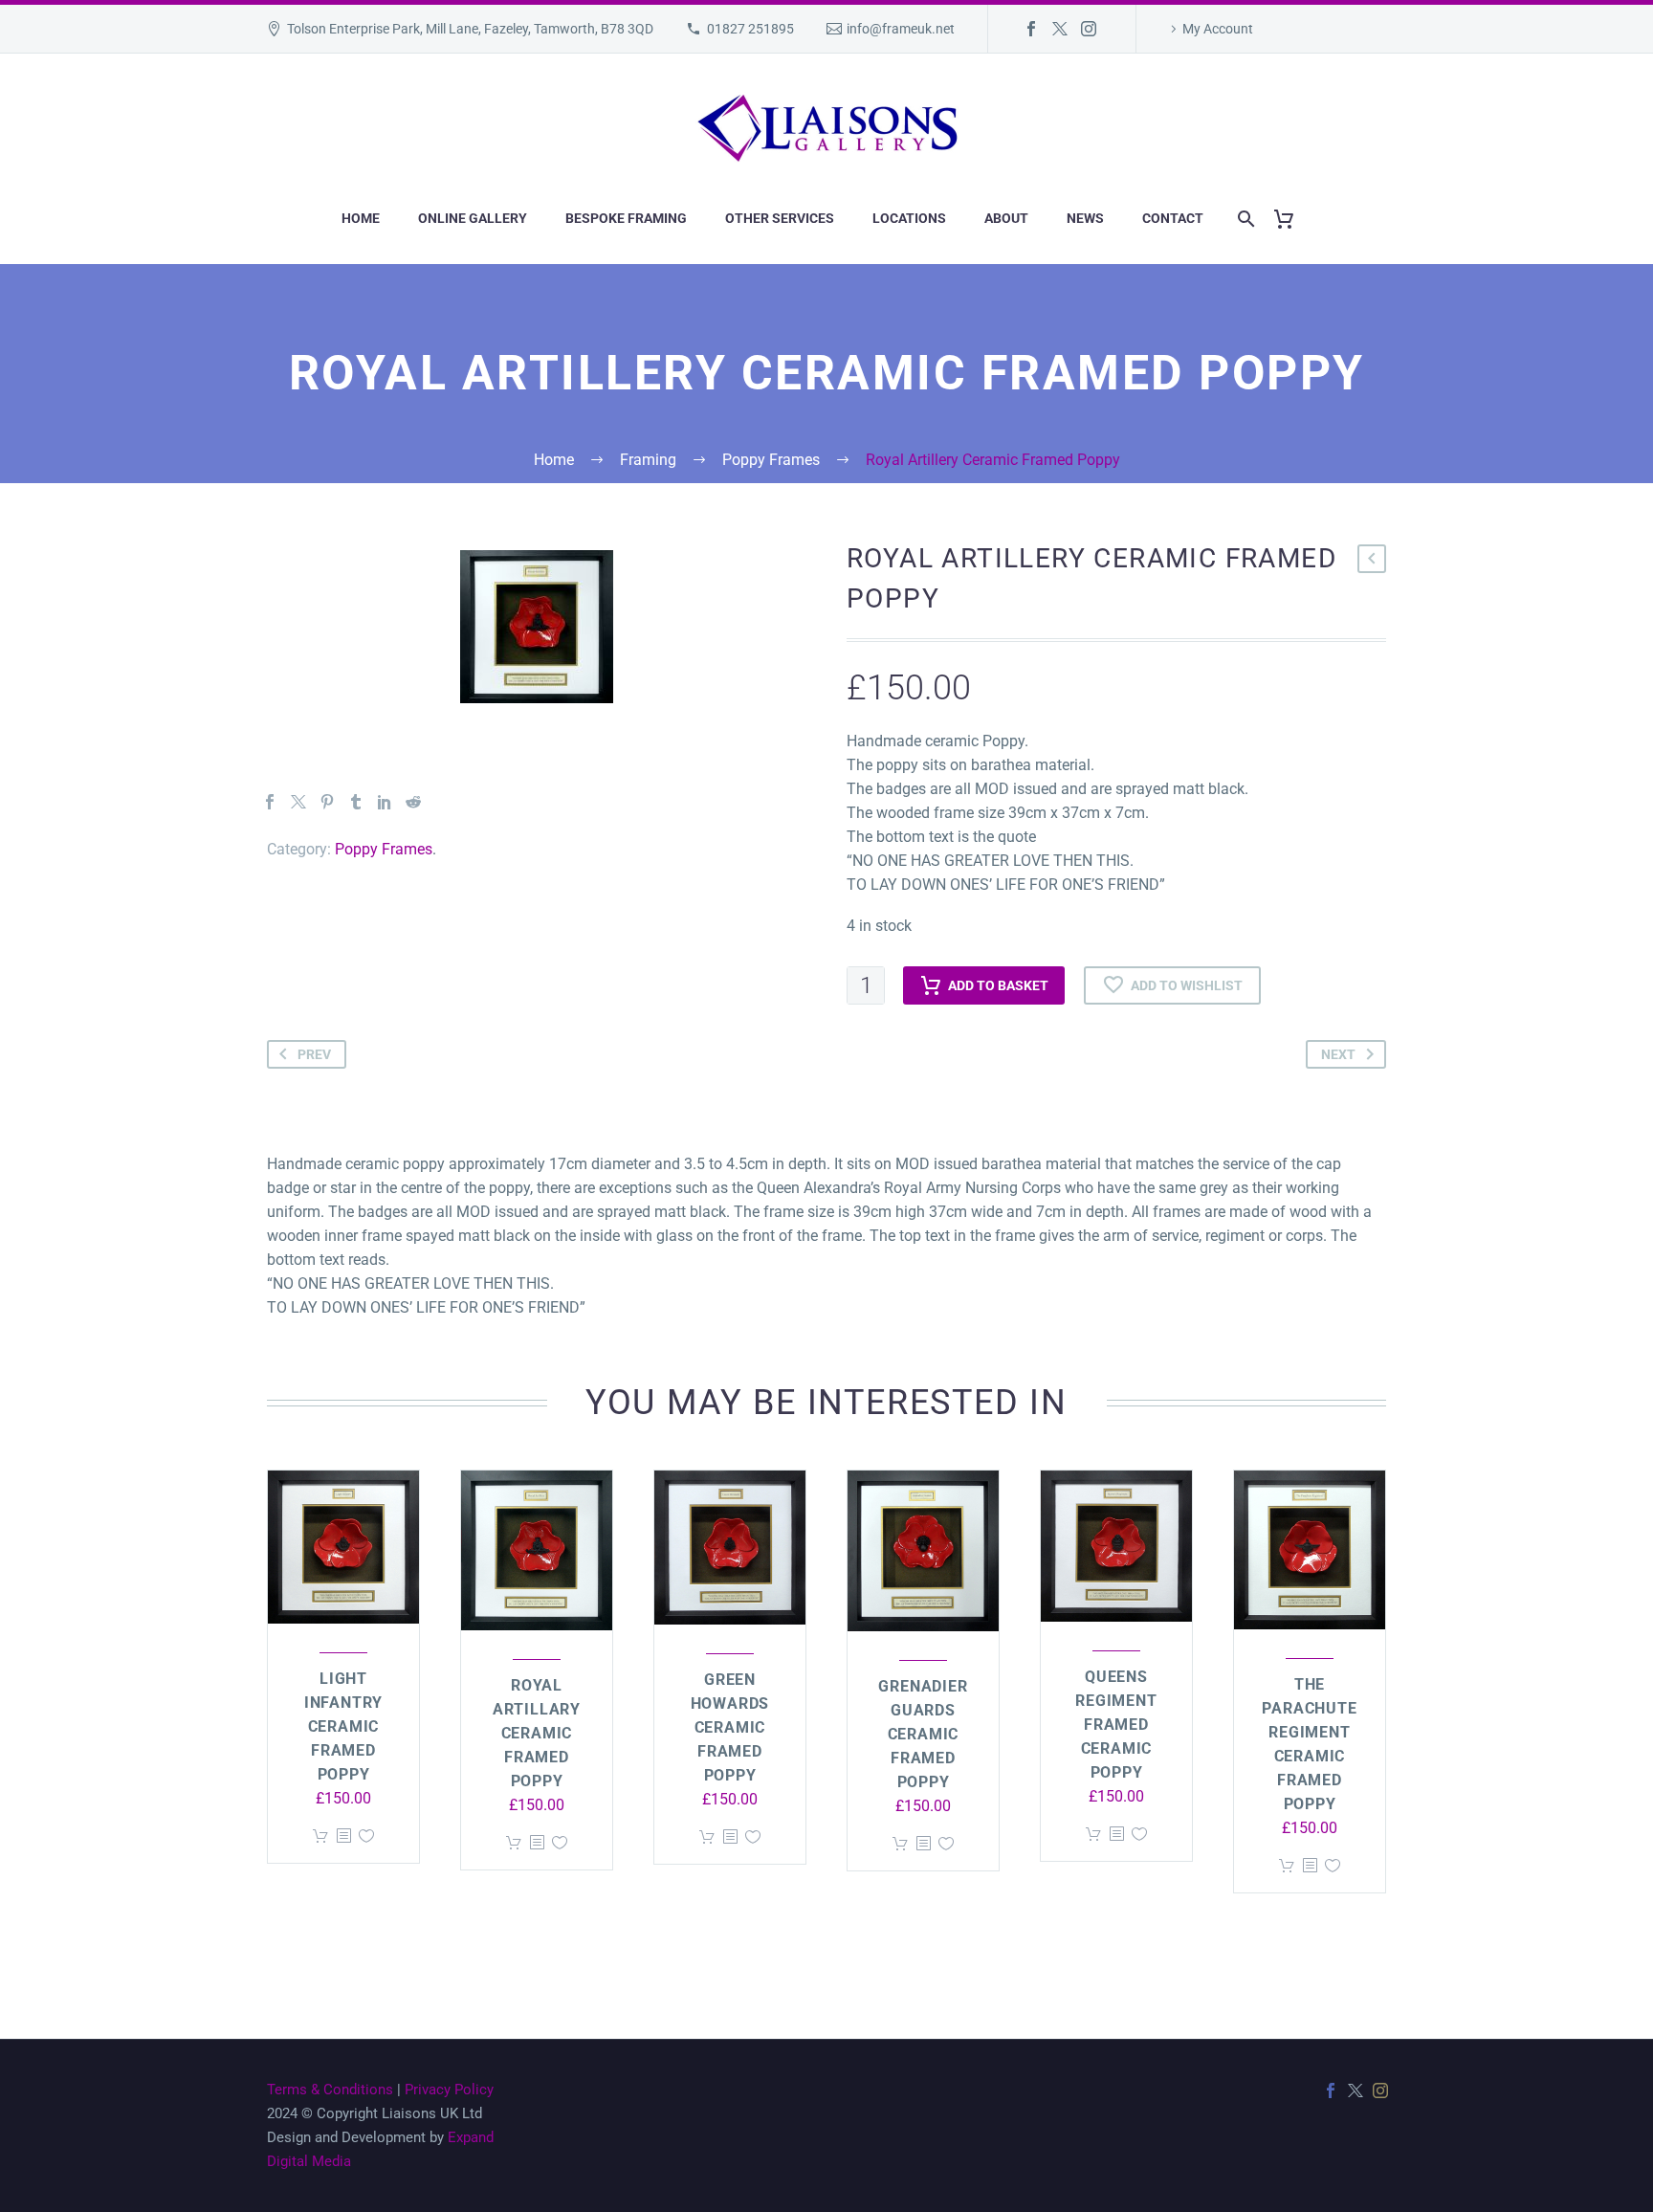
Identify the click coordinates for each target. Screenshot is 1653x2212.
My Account (1218, 29)
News (1085, 218)
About (1006, 218)
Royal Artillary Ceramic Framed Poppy (537, 1733)
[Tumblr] (356, 802)
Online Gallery (473, 218)
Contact (1173, 218)
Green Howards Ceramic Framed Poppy (730, 1727)
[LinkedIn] (385, 802)
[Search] (1243, 219)
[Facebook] (1031, 29)
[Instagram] (1089, 29)
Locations (909, 218)
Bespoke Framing (626, 218)
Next (1338, 1054)
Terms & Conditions (330, 2090)
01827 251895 (750, 29)
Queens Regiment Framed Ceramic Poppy (1116, 1725)
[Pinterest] (327, 802)
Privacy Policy (449, 2090)
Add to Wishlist (1187, 985)
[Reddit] (413, 802)
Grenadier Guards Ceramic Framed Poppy (923, 1734)
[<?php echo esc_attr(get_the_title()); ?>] (343, 1836)
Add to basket (998, 985)
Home (361, 218)
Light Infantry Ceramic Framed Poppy (343, 1726)
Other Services (780, 218)
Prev (314, 1054)
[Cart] (1291, 219)
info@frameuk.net (901, 29)
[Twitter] (1060, 29)
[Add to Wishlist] (366, 1836)
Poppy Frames (384, 849)
